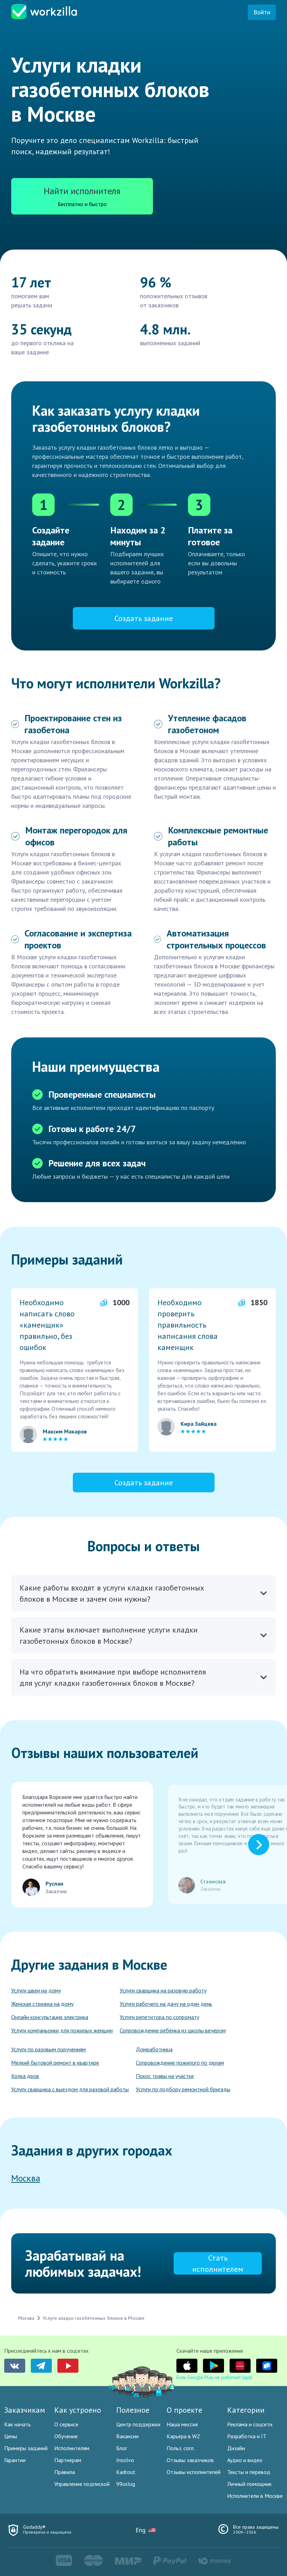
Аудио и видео (245, 2460)
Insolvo (125, 2460)
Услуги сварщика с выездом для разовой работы (70, 2089)
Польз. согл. (181, 2448)
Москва (26, 2178)
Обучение (66, 2436)
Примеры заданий (26, 2448)
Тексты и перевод (249, 2472)
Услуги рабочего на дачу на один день (166, 2004)
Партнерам (68, 2460)
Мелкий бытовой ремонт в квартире (55, 2063)
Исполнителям (72, 2448)
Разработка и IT (247, 2436)
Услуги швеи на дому (36, 1990)
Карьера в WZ (183, 2436)
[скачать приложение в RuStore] (267, 2366)
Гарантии (15, 2460)
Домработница (154, 2049)
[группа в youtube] (68, 2366)
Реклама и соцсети (250, 2424)
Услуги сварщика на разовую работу (163, 1990)
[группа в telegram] (41, 2366)
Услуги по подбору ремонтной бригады (183, 2089)
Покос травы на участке (165, 2076)
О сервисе (66, 2424)
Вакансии (127, 2436)
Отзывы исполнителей (194, 2472)
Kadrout (126, 2472)
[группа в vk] (15, 2366)
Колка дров (25, 2076)
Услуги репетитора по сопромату (159, 2017)
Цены (11, 2436)
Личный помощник (249, 2484)
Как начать (17, 2424)
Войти (262, 12)
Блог (122, 2448)
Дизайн (236, 2448)
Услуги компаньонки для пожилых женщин (62, 2030)
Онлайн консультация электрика (50, 2017)
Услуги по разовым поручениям (48, 2049)
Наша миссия (182, 2424)
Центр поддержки (138, 2424)
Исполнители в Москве (255, 2496)
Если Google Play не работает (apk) (214, 2377)
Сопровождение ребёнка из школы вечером (173, 2030)
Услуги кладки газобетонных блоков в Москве (94, 2318)
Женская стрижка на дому (42, 2004)
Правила (65, 2472)
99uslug (126, 2484)
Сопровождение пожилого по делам (180, 2063)
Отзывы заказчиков (190, 2460)
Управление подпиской (82, 2484)
